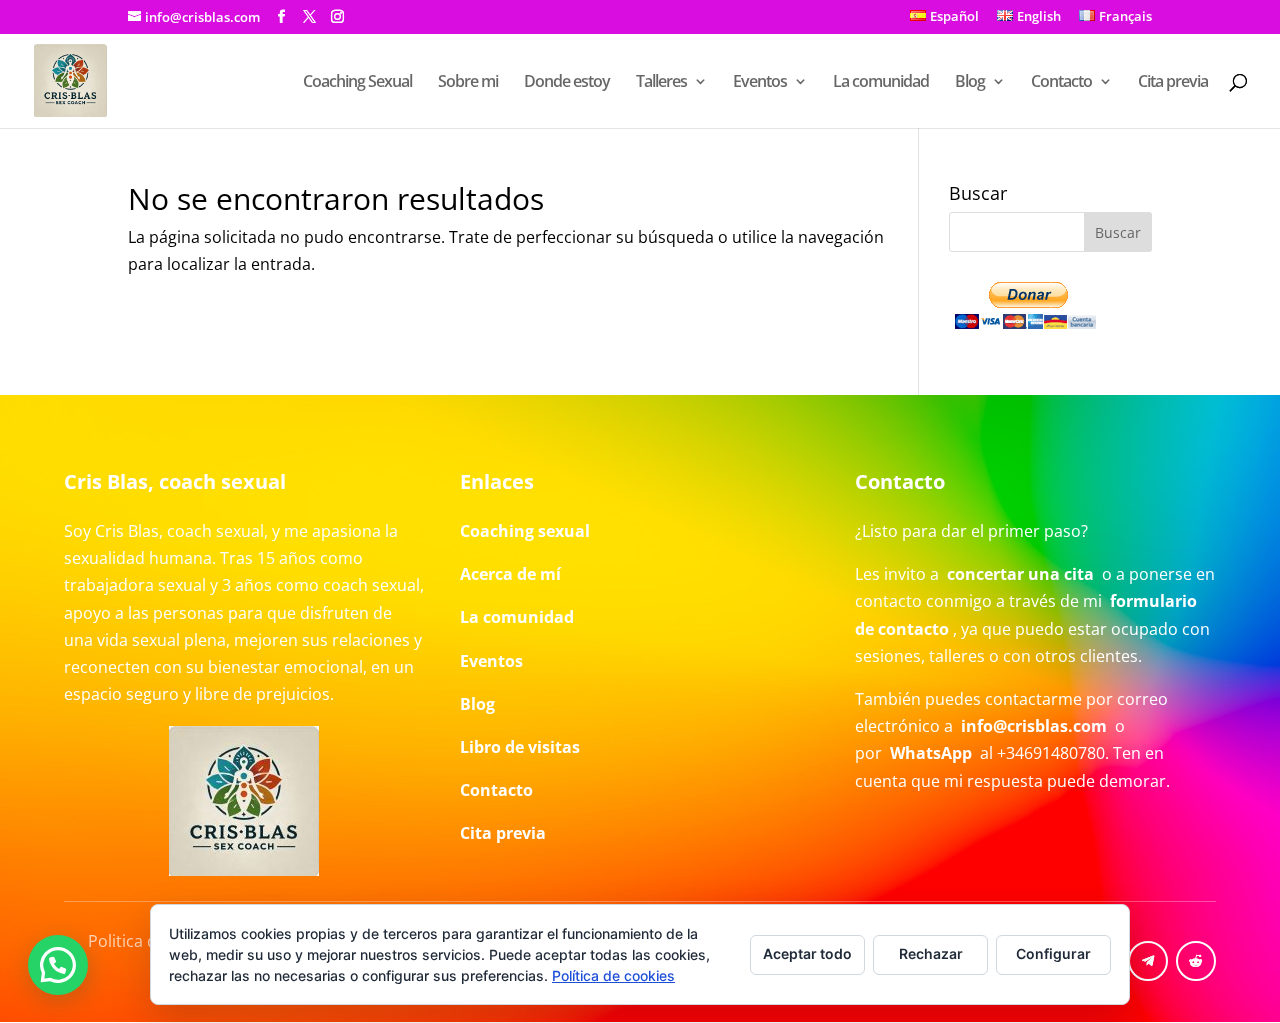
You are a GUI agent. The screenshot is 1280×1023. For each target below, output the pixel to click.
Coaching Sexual (357, 83)
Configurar (1053, 953)
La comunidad (881, 83)
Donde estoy (567, 83)
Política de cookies (613, 975)
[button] (58, 965)
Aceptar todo (807, 953)
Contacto (1061, 83)
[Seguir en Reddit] (1196, 961)
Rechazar (931, 953)
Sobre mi (468, 83)
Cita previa (1173, 83)
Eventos (760, 83)
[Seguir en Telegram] (1148, 961)
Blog (970, 83)
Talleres (661, 83)
